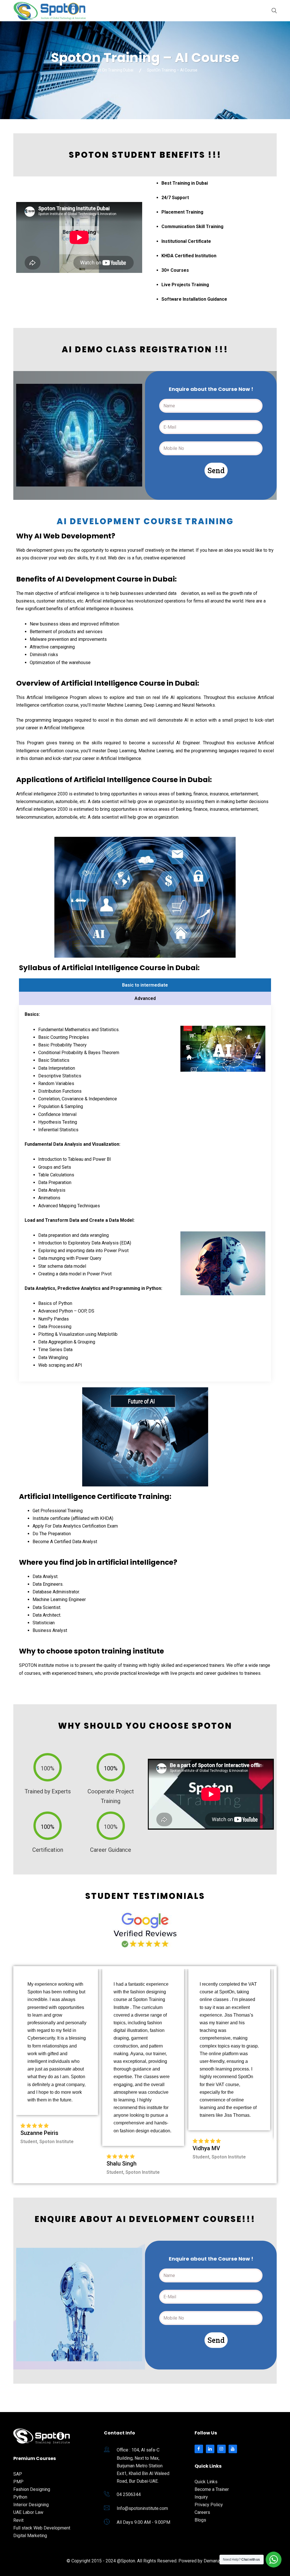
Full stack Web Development (42, 2528)
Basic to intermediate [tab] (145, 985)
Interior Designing (31, 2505)
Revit (18, 2520)
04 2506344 (129, 2494)
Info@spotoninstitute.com (142, 2508)
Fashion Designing (32, 2489)
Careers (202, 2512)
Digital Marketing (30, 2536)
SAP (18, 2474)
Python (20, 2497)
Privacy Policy (209, 2505)
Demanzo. (214, 2561)
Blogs (200, 2520)
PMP (18, 2482)
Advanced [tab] (145, 998)
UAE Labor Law (28, 2512)
